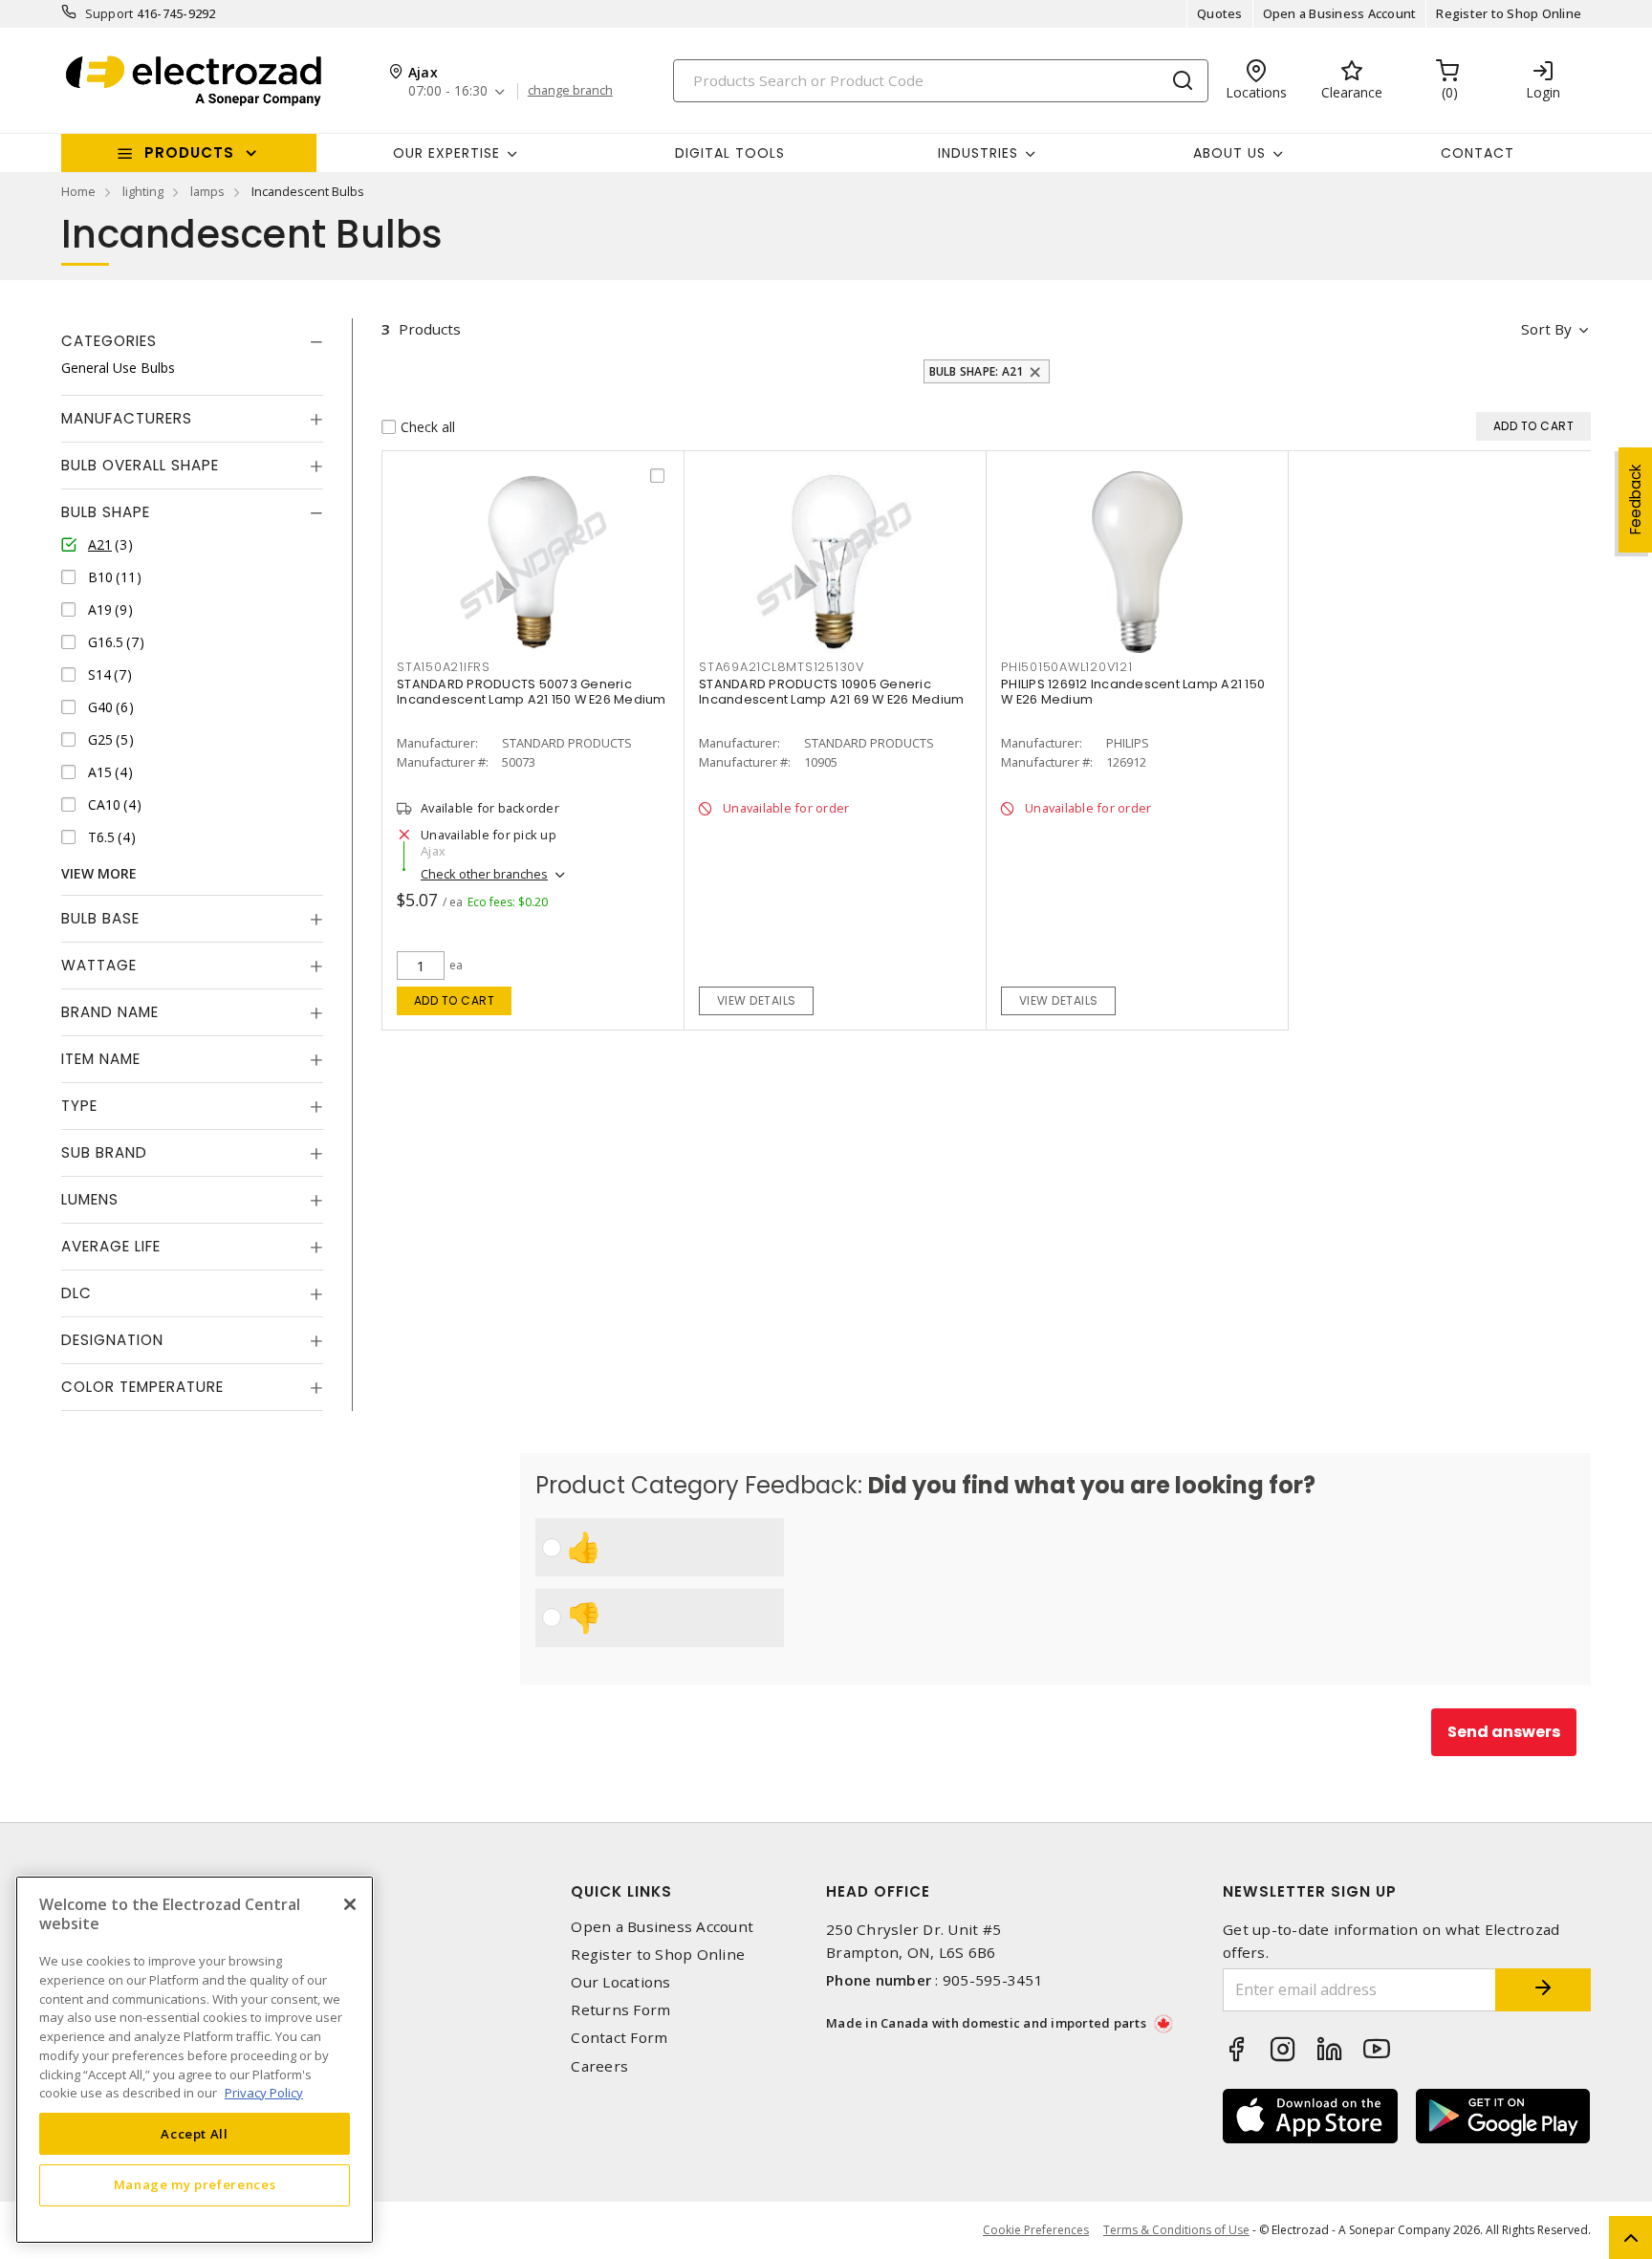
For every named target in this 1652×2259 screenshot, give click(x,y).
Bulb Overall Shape (140, 465)
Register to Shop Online (1509, 13)
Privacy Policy (264, 2092)
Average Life (111, 1246)
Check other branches (484, 874)
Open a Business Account (1340, 13)
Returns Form (620, 2010)
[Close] (350, 1904)
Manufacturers (127, 418)
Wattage (99, 965)
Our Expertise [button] (446, 153)
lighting (143, 191)
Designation (112, 1340)
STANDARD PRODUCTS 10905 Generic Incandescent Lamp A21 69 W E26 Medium (831, 692)
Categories (109, 341)
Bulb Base (100, 918)
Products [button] (189, 152)
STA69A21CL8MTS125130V (782, 667)
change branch (570, 91)
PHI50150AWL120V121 (1067, 667)
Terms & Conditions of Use (1176, 2230)
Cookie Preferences (1036, 2230)
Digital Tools (730, 153)
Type (79, 1106)
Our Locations (620, 1982)
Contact (1478, 153)
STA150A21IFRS (444, 667)
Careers (599, 2066)
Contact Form (619, 2038)
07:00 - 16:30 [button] (448, 91)
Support (109, 13)
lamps (207, 191)
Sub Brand (104, 1152)
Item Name (101, 1059)
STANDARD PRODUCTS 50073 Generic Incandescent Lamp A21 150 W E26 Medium (532, 692)
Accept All (195, 2133)
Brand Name (110, 1012)
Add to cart (455, 1000)
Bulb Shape (106, 512)
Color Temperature (142, 1387)
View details (757, 1000)
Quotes (1220, 13)
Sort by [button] (1546, 329)
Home (78, 191)
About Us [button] (1229, 153)
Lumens (90, 1199)
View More (99, 873)
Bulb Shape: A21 (977, 371)
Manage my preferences (195, 2184)
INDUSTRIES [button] (978, 153)
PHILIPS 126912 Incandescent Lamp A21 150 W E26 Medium (1133, 692)
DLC (76, 1293)
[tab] (192, 341)
